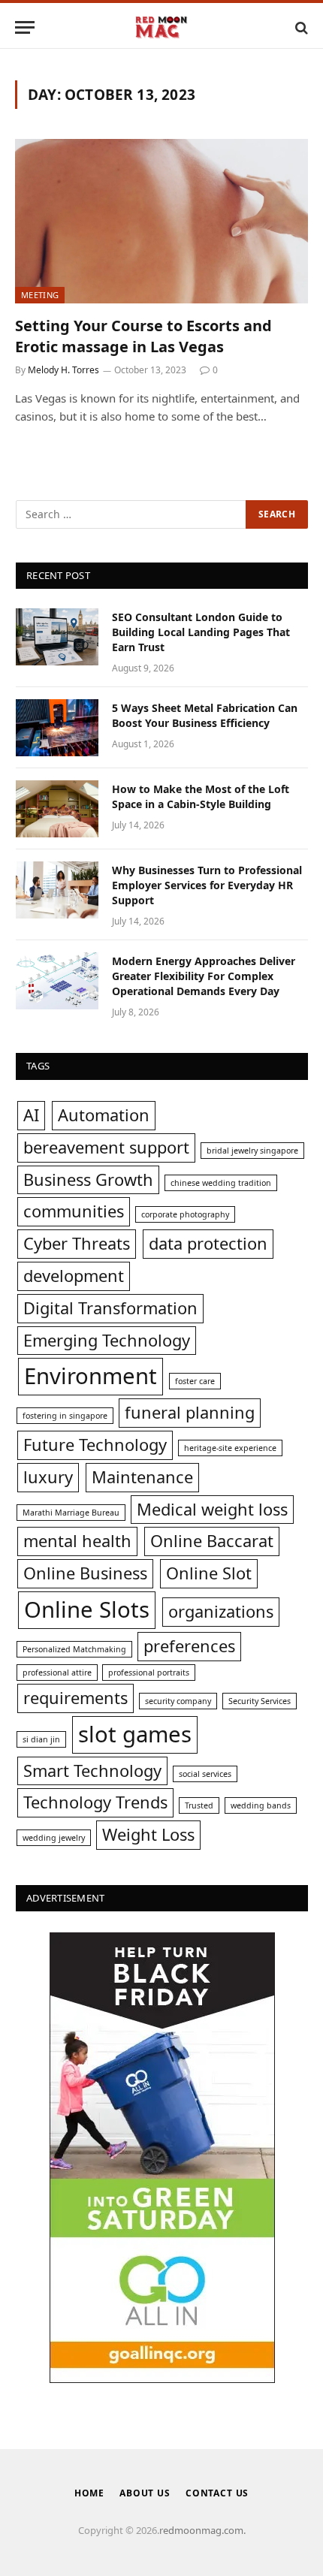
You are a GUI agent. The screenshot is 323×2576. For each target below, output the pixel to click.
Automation (104, 1115)
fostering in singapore (65, 1416)
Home (89, 2493)
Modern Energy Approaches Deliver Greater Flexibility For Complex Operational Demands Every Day (204, 976)
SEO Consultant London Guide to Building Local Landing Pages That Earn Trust (201, 632)
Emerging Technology (107, 1340)
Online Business (85, 1573)
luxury (48, 1477)
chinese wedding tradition (221, 1183)
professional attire (57, 1673)
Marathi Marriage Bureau (71, 1513)
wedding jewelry (54, 1838)
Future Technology (95, 1445)
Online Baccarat (212, 1541)
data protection (208, 1243)
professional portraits (149, 1673)
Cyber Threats (77, 1243)
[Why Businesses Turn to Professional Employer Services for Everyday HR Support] (57, 890)
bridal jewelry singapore (252, 1151)
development (74, 1276)
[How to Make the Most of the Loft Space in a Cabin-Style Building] (57, 809)
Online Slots (87, 1609)
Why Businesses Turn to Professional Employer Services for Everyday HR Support (207, 885)
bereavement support (106, 1147)
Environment (91, 1376)
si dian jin (41, 1739)
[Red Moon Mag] (162, 27)
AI (31, 1115)
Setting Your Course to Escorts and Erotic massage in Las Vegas (143, 336)
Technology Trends (95, 1802)
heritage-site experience (230, 1448)
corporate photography (185, 1214)
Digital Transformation (110, 1308)
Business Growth (88, 1179)
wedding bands (261, 1805)
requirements (75, 1698)
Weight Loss (148, 1834)
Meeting (40, 295)
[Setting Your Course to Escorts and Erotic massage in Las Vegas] (161, 221)
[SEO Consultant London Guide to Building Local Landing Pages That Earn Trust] (57, 637)
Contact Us (217, 2493)
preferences (189, 1646)
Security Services (260, 1701)
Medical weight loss (212, 1509)
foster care (195, 1381)
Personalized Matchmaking (74, 1649)
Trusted (199, 1805)
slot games (135, 1734)
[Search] (300, 27)
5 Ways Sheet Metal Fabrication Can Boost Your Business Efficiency (205, 715)
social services (205, 1774)
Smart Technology (92, 1771)
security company (178, 1701)
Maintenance (142, 1477)
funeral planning (190, 1412)
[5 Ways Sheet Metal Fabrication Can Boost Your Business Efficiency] (57, 728)
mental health (77, 1541)
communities (74, 1211)
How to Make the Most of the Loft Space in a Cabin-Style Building (201, 796)
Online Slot (209, 1573)
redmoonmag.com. (202, 2530)
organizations (221, 1611)
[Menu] (25, 27)
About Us (145, 2493)
